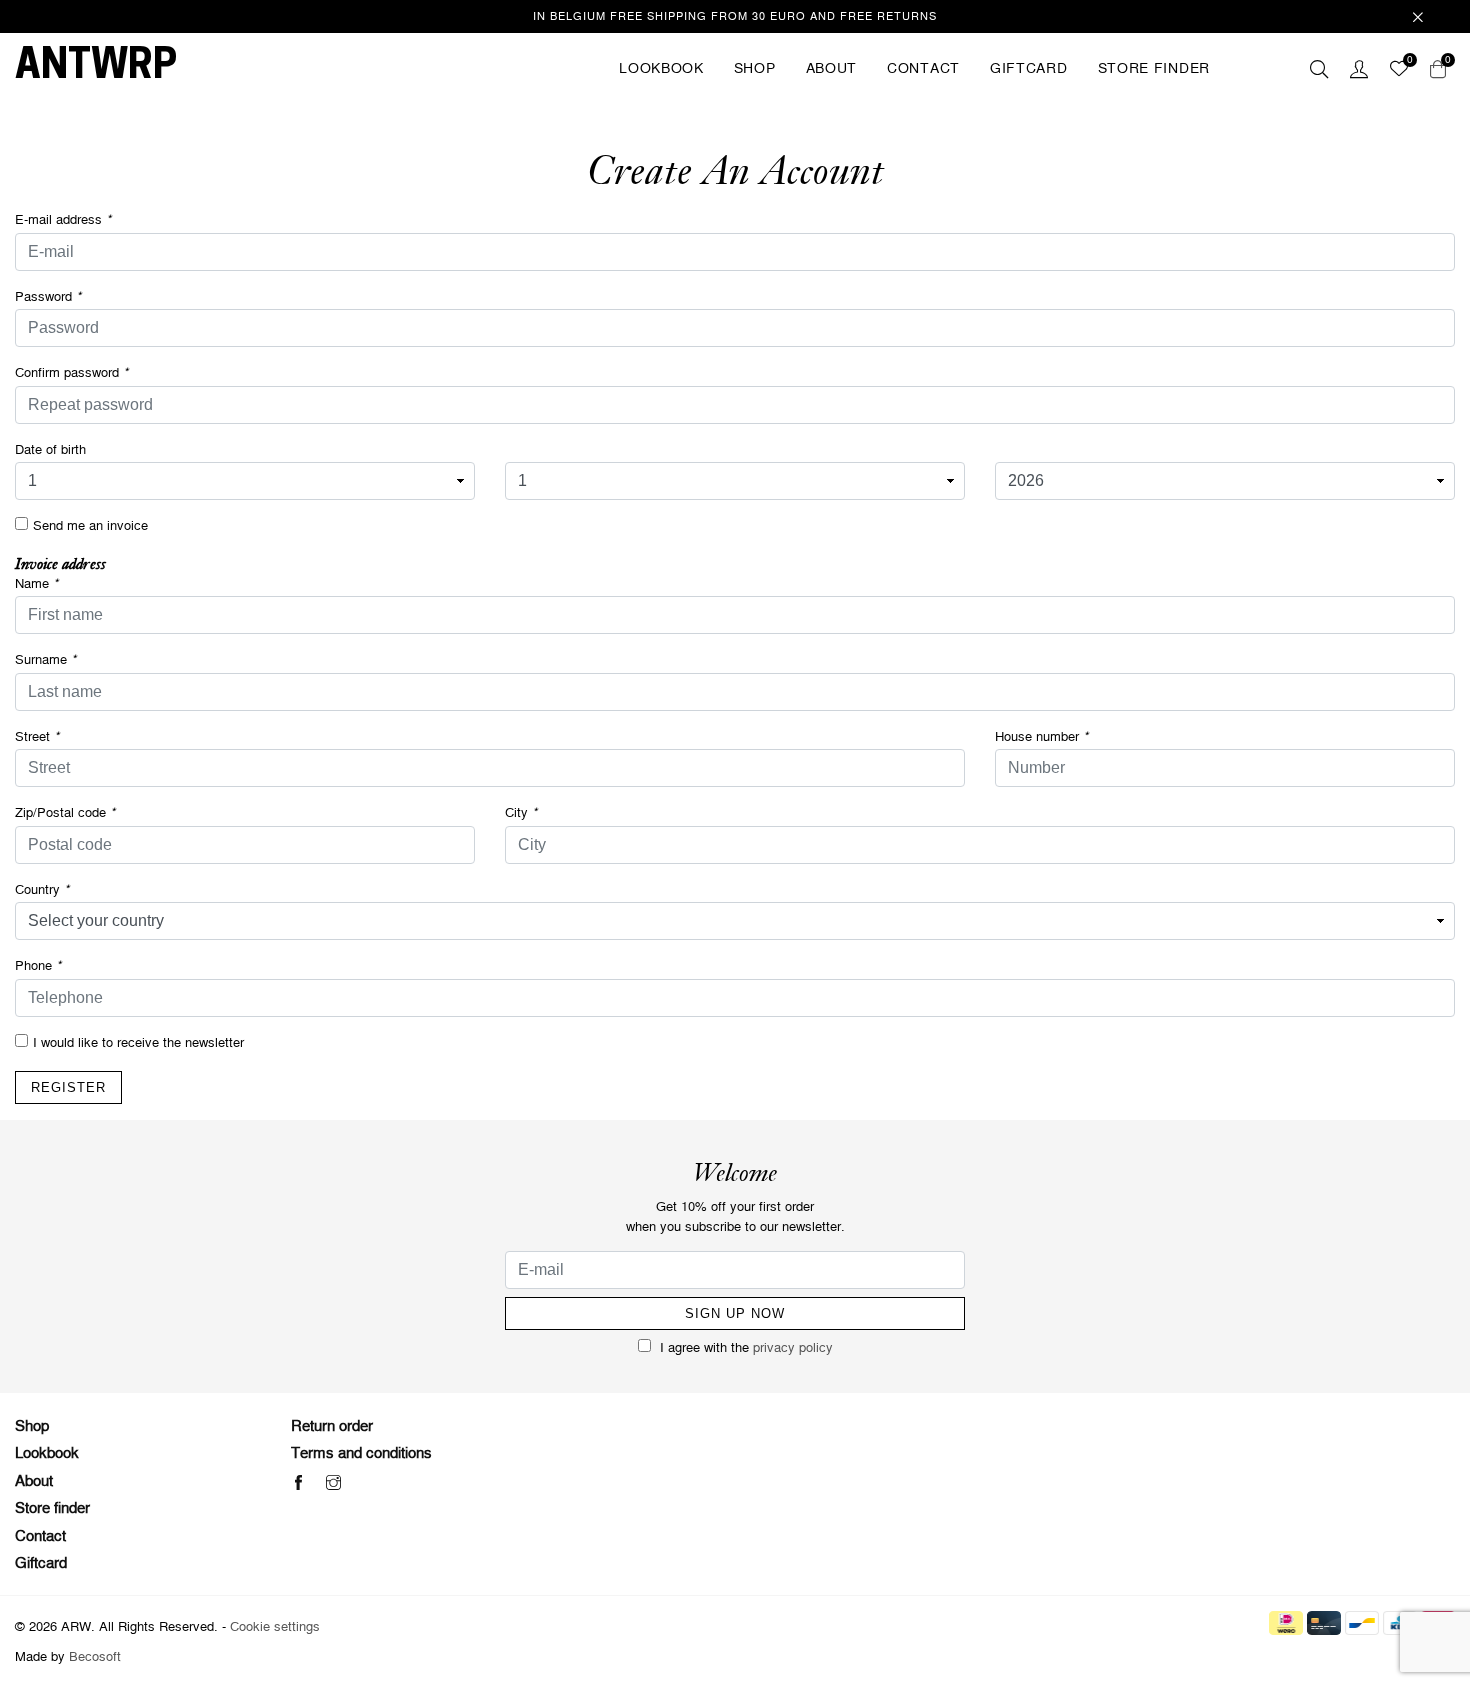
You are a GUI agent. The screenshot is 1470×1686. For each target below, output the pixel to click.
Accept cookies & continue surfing (840, 280)
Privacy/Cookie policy (887, 220)
